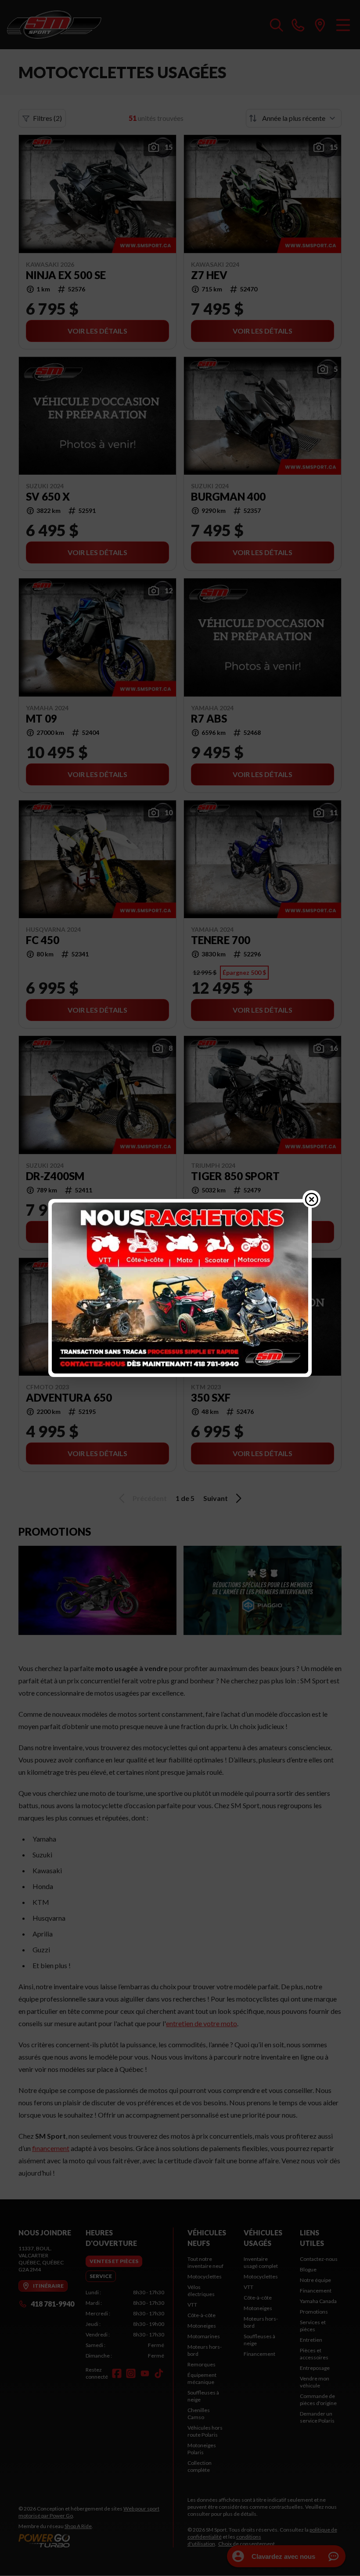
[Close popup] (312, 1199)
